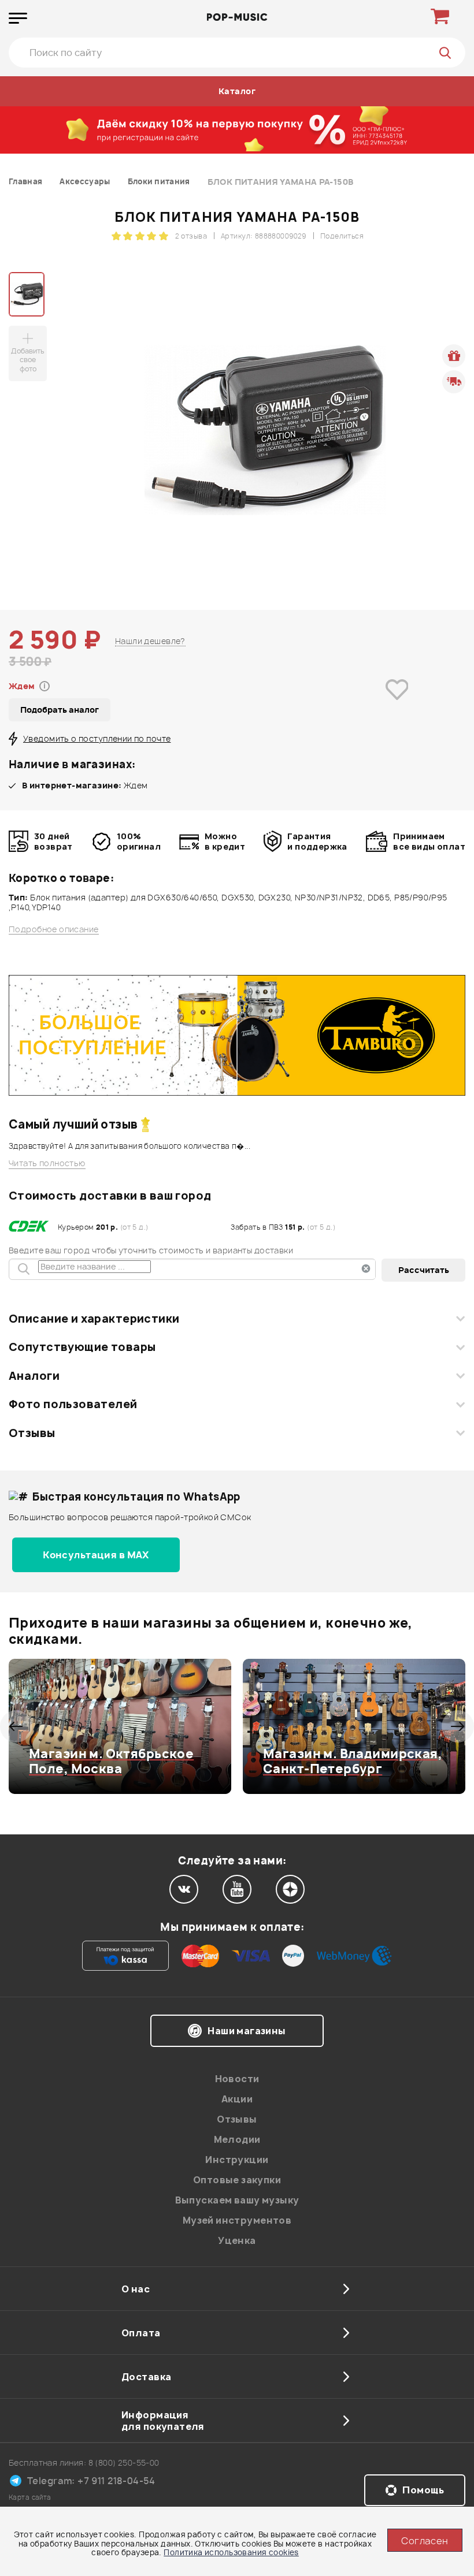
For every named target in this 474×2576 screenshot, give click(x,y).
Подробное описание (54, 929)
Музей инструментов (237, 2220)
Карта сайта (30, 2497)
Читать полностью (47, 1163)
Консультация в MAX (96, 1555)
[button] (16, 1726)
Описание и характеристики (94, 1319)
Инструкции (237, 2160)
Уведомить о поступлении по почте (97, 738)
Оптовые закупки (237, 2180)
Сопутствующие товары (82, 1347)
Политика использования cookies (231, 2552)
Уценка (237, 2240)
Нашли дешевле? (150, 641)
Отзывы (32, 1433)
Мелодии (237, 2139)
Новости (237, 2079)
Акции (237, 2099)
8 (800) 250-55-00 (124, 2463)
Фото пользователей (73, 1404)
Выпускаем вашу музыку (237, 2200)
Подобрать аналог (60, 710)
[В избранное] (397, 706)
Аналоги (34, 1376)
